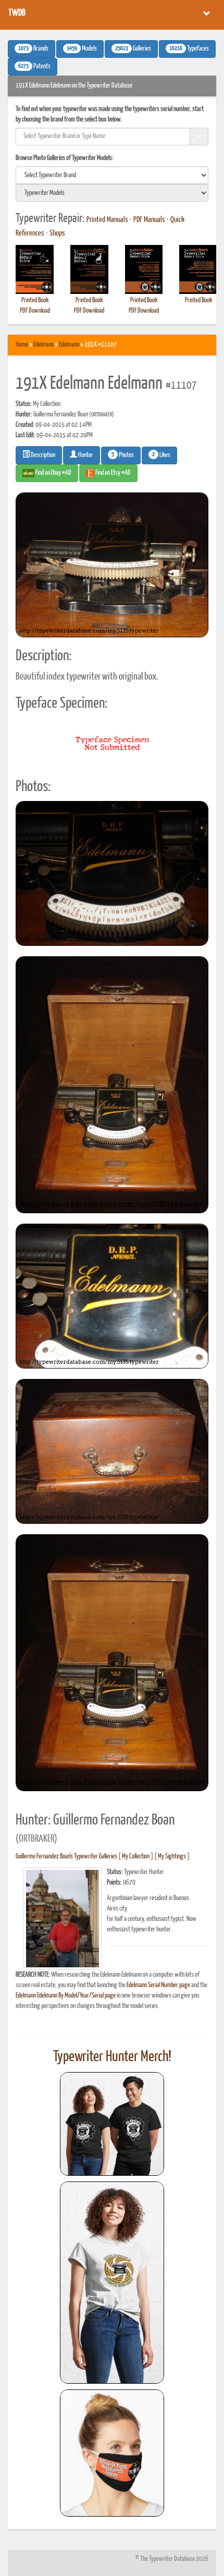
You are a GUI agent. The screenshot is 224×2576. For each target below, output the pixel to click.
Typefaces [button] (189, 49)
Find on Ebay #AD (53, 473)
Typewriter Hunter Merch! (112, 2057)
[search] (112, 175)
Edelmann (43, 345)
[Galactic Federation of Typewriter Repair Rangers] (112, 2283)
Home (22, 345)
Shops (57, 233)
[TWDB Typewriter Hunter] (112, 2124)
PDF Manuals (149, 220)
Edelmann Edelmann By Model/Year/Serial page (66, 1996)
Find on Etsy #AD (113, 473)
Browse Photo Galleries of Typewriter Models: (65, 158)
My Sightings (172, 1857)
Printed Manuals (107, 220)
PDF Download (35, 311)
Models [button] (82, 49)
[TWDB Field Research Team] (112, 2453)
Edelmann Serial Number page (158, 1985)
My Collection (136, 1857)
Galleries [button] (133, 49)
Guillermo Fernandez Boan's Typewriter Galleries (66, 1857)
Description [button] (42, 455)
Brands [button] (33, 49)
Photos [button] (123, 455)
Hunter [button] (85, 455)
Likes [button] (161, 455)
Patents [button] (34, 67)
